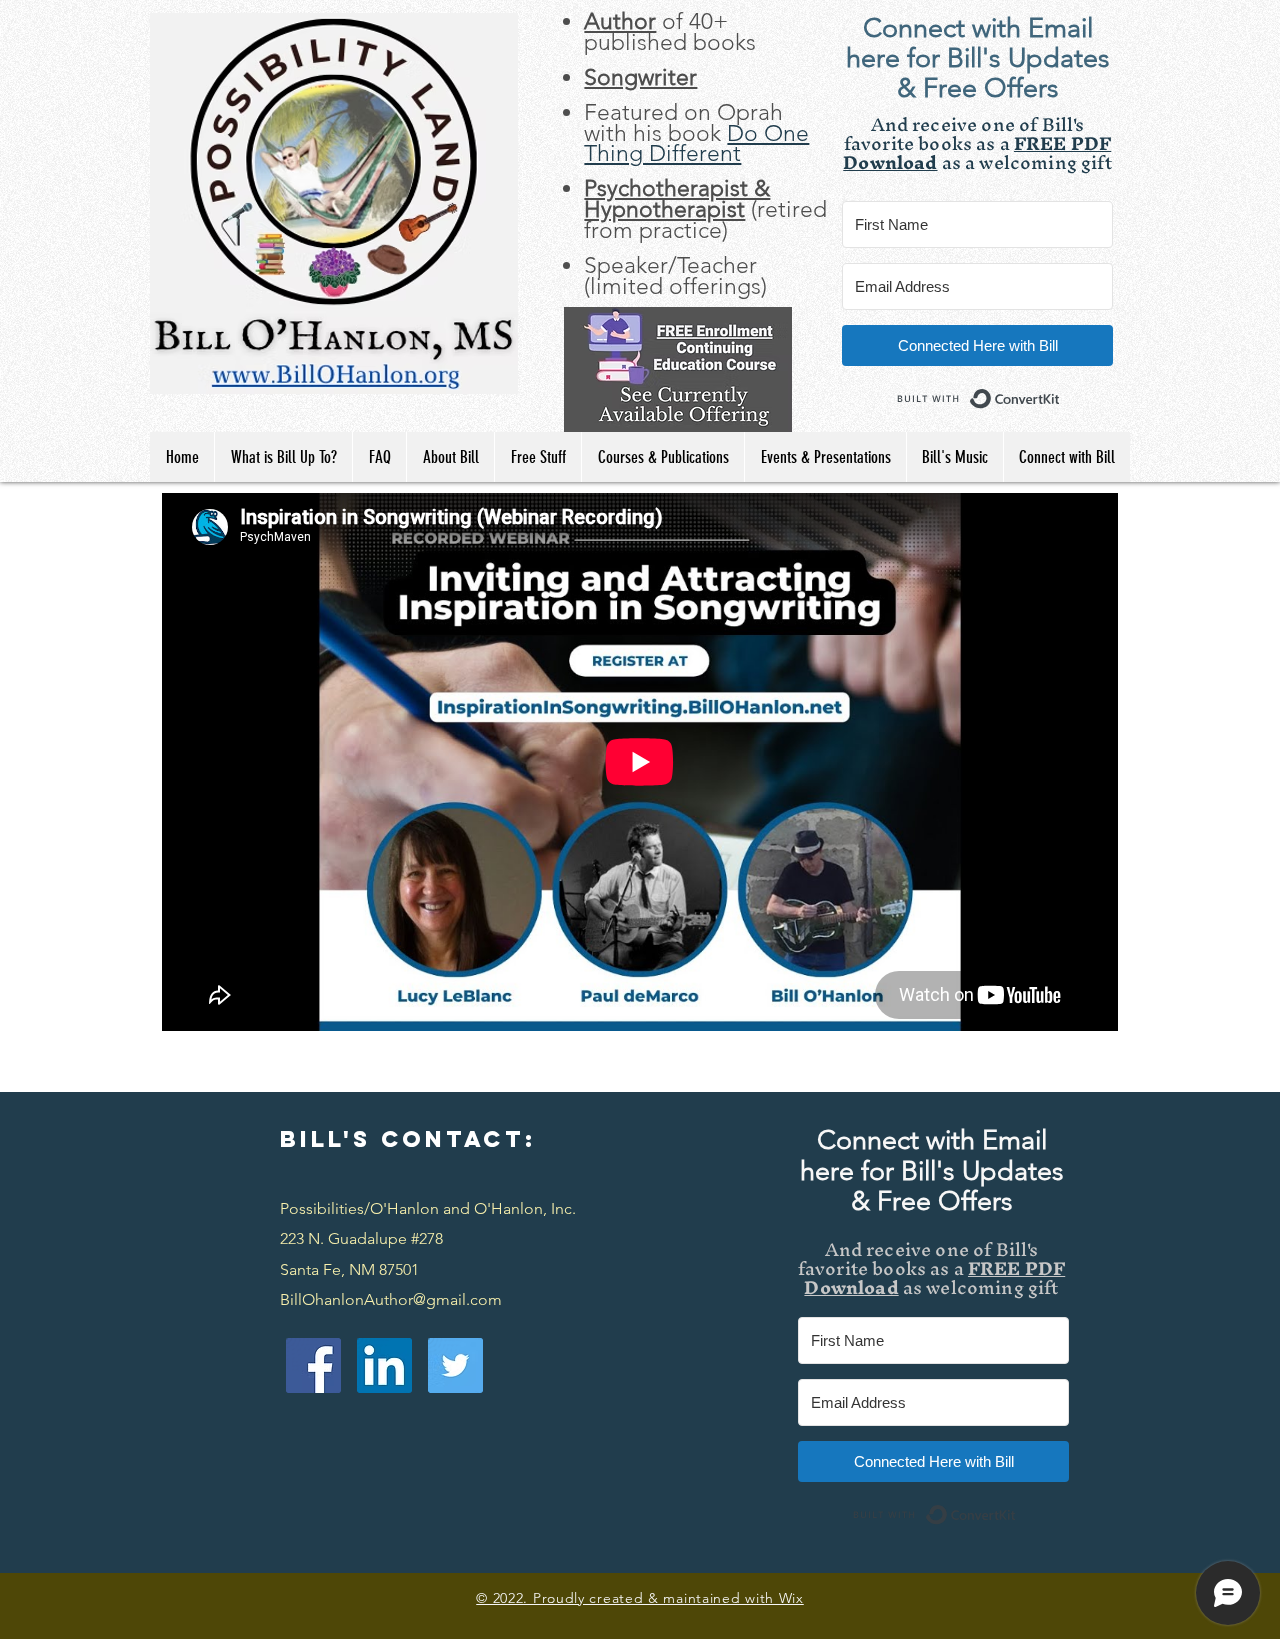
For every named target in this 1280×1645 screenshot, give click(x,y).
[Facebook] (313, 1365)
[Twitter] (455, 1365)
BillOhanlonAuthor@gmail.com (391, 1299)
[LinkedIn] (384, 1365)
